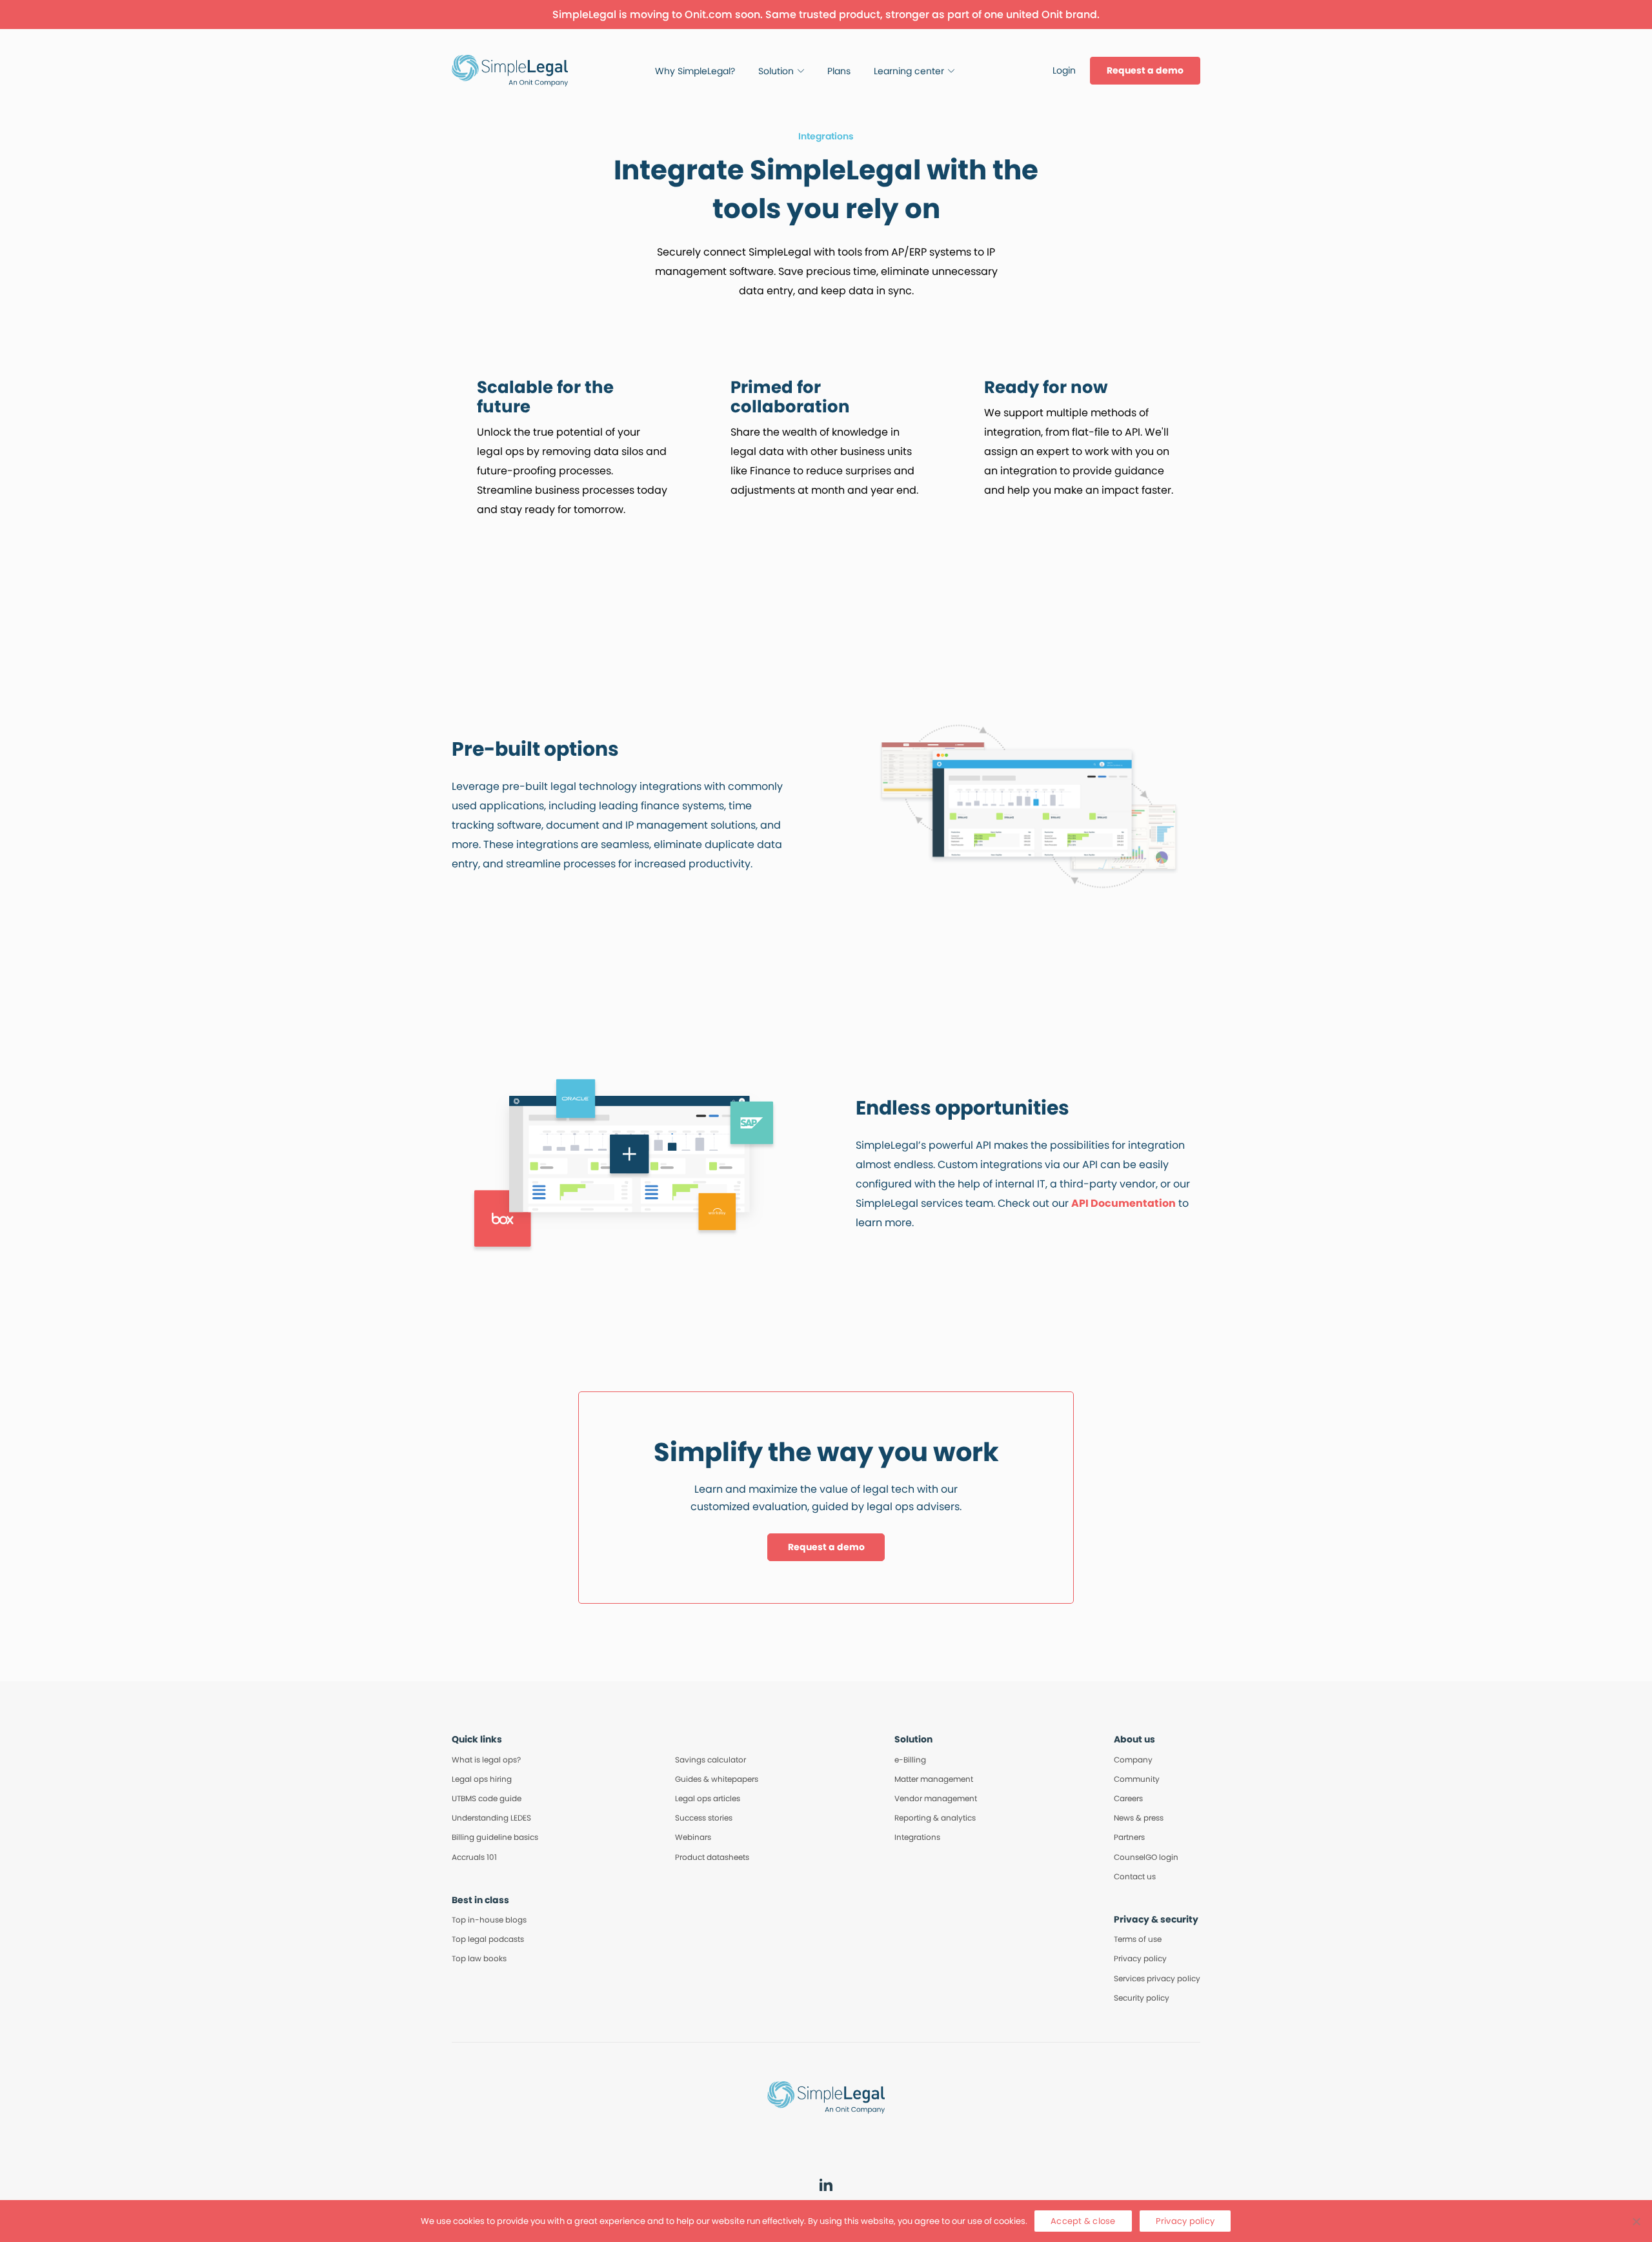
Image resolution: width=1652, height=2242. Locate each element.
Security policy (1142, 1998)
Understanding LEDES (491, 1818)
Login (1064, 70)
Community (1137, 1779)
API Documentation (1123, 1203)
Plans (839, 71)
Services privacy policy (1157, 1978)
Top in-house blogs (489, 1920)
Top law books (479, 1958)
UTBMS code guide (487, 1798)
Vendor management (936, 1798)
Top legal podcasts (488, 1939)
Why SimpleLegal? (695, 71)
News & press (1139, 1818)
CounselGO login (1146, 1857)
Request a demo (1145, 70)
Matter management (934, 1779)
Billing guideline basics (495, 1837)
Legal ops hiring (482, 1779)
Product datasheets (712, 1857)
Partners (1129, 1837)
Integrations (917, 1837)
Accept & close (1083, 2221)
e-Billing (910, 1760)
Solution (776, 71)
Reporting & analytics (935, 1818)
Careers (1128, 1798)
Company (1133, 1760)
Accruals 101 (474, 1857)
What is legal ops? (486, 1760)
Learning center (909, 71)
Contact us (1135, 1876)
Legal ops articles (708, 1798)
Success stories (704, 1818)
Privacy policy (1140, 1958)
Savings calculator (710, 1760)
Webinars (693, 1837)
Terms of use (1138, 1939)
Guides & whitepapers (717, 1779)
